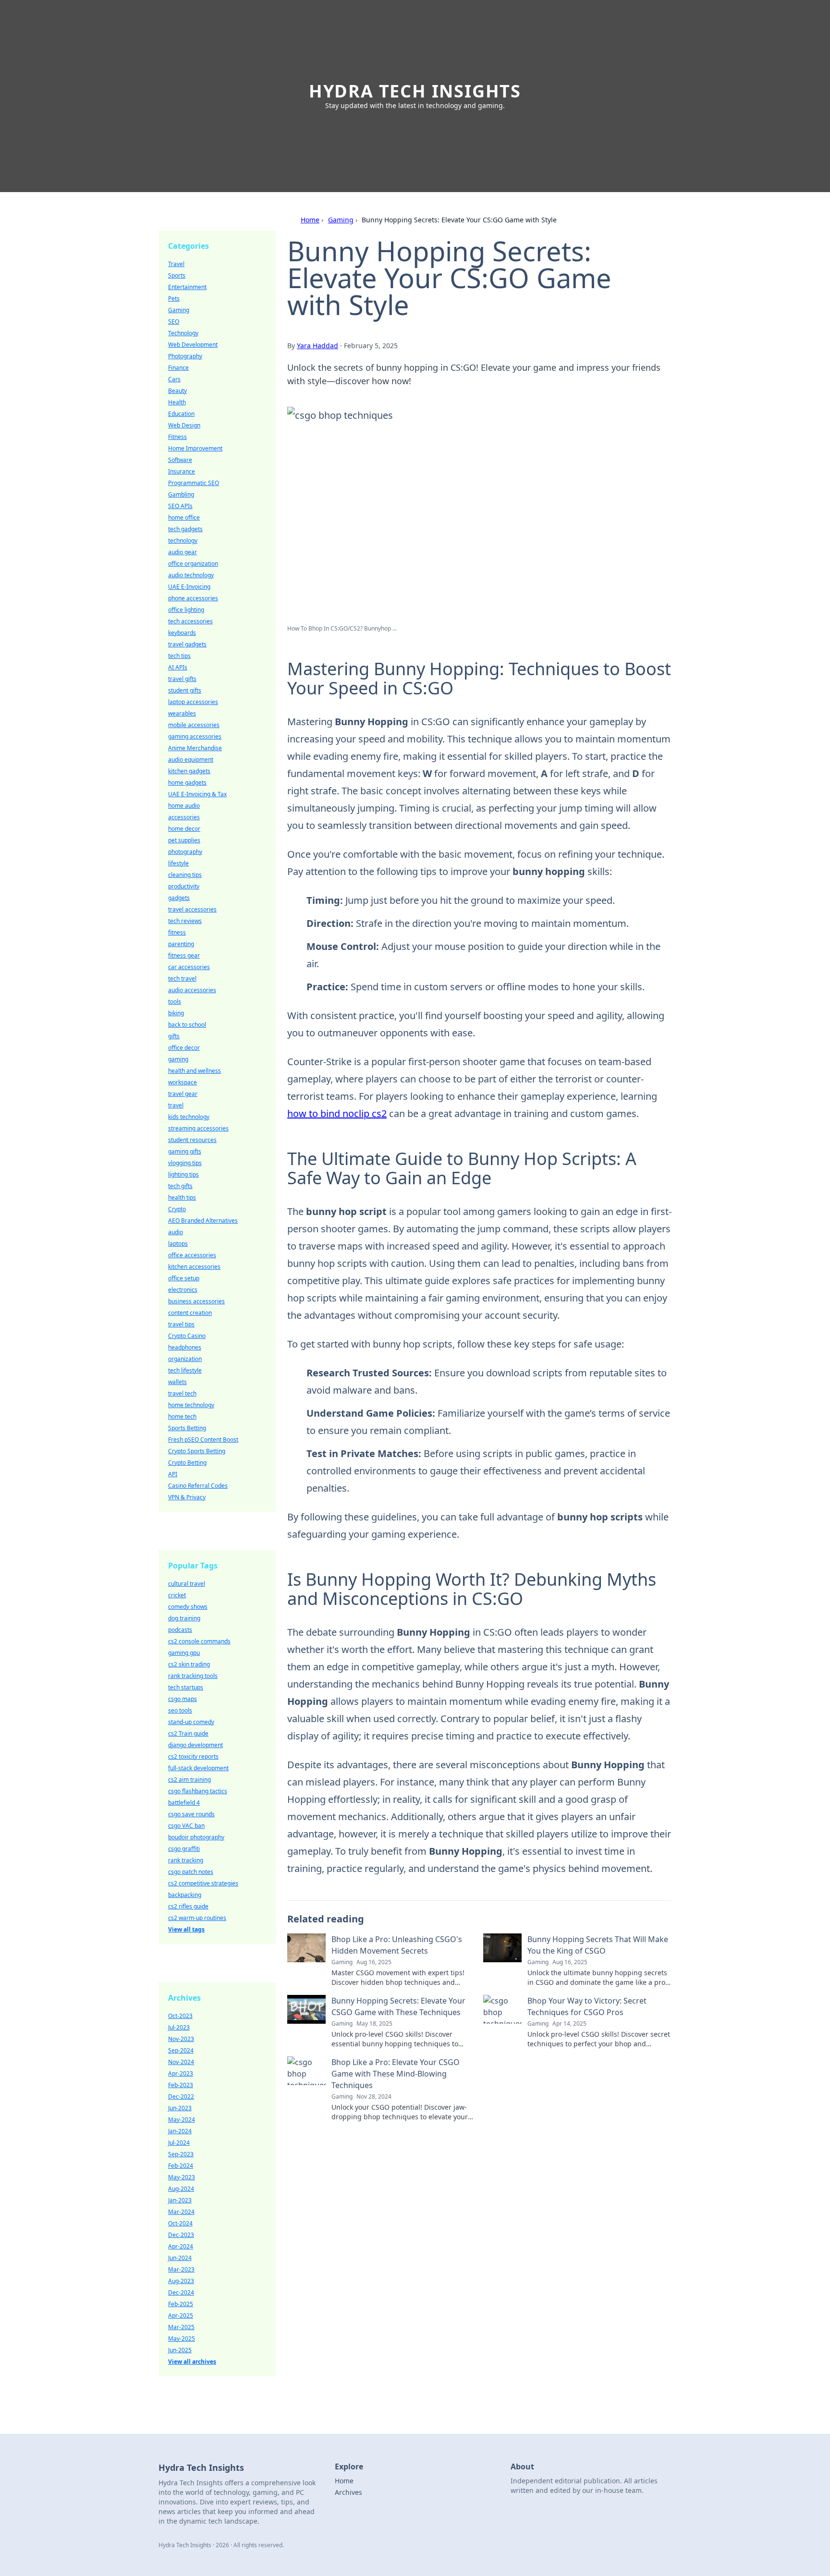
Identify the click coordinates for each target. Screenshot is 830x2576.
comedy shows (188, 1607)
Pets (174, 298)
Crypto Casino (187, 1336)
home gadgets (187, 783)
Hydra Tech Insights (415, 91)
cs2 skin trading (189, 1664)
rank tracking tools (193, 1676)
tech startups (186, 1687)
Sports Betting (187, 1428)
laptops (178, 1244)
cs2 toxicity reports (193, 1756)
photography (185, 852)
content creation (190, 1313)
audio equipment (191, 759)
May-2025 (182, 2339)
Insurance (182, 471)
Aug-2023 (181, 2281)
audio (176, 1232)
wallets (177, 1382)
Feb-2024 (181, 2166)
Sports (177, 275)
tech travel (182, 978)
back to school (187, 1025)
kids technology (189, 1117)
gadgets (179, 898)
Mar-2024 (181, 2212)
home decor (184, 829)
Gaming (341, 220)
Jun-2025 (180, 2350)
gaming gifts (185, 1151)
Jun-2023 (180, 2108)
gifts (174, 1036)
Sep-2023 (181, 2154)
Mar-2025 (181, 2327)
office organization (193, 564)
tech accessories (190, 621)
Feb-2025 (181, 2304)
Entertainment (187, 287)
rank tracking (186, 1860)
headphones (185, 1347)
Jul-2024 (179, 2143)
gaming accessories (195, 736)
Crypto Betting (187, 1463)
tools (175, 1002)
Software (180, 460)
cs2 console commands (199, 1641)
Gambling (181, 494)
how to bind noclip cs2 (337, 1113)
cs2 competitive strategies (203, 1883)
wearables (182, 713)
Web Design (184, 425)
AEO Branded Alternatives (203, 1221)
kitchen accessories (194, 1267)
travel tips (181, 1324)
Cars (174, 379)
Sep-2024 (181, 2050)
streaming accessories (198, 1128)
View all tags (186, 1929)
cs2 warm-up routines (197, 1918)
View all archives (192, 2362)
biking (176, 1013)
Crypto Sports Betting (197, 1451)
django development (195, 1745)
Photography (185, 356)
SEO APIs (180, 506)
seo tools (180, 1710)
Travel (176, 264)
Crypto (177, 1209)
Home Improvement (195, 448)
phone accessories (193, 598)
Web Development (193, 345)
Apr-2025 (181, 2315)
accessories (184, 817)
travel (176, 1105)
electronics (183, 1290)
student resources (192, 1140)
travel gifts (182, 679)
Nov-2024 (181, 2062)
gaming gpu (184, 1653)
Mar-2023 (181, 2269)
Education (181, 414)
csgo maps (183, 1699)
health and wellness (195, 1071)
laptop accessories (193, 702)
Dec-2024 (181, 2292)
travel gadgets (187, 644)
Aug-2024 (181, 2189)
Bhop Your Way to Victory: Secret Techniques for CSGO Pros (587, 2006)
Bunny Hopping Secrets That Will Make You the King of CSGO (598, 1945)
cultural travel (187, 1584)
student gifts (185, 690)
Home (310, 220)
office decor (184, 1048)
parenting (181, 944)
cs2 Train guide (188, 1733)
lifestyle (178, 863)
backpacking (185, 1895)
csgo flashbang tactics (198, 1791)
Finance (178, 368)
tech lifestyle (185, 1370)
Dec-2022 (181, 2096)
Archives (348, 2492)
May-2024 (182, 2120)
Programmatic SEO (194, 483)
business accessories (196, 1301)
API (173, 1474)
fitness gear (184, 955)
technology (183, 541)
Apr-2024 (181, 2246)
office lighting (186, 610)
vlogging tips (185, 1163)
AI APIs (178, 667)
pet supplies (184, 840)
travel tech (182, 1393)
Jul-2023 (179, 2027)
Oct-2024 (180, 2223)
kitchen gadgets (189, 771)
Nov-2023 (181, 2039)
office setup (184, 1278)
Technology (183, 333)
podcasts (180, 1630)
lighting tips (183, 1174)
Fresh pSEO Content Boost (203, 1440)
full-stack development (198, 1768)
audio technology (191, 575)
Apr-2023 (181, 2073)
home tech (182, 1416)
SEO (174, 322)
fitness (177, 932)
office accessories (192, 1255)
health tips (182, 1197)
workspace (183, 1082)
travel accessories (192, 909)
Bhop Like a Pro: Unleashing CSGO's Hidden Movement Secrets (397, 1945)
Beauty (177, 391)
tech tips (179, 656)
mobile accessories (194, 725)
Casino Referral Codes (198, 1486)
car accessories (189, 967)
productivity (184, 886)
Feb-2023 (181, 2085)
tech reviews (185, 921)
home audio (184, 806)
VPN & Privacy (187, 1497)
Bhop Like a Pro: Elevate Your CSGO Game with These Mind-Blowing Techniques (396, 2074)
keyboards (182, 633)
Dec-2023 (181, 2235)
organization (185, 1359)
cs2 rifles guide (188, 1906)
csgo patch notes (191, 1872)
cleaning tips (185, 875)
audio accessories (192, 990)
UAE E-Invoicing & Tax (197, 794)
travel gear (183, 1094)
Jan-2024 (180, 2131)
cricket (177, 1595)
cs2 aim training (189, 1780)
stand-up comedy (191, 1722)
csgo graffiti (184, 1849)
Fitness (177, 437)
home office (184, 517)
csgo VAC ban (186, 1826)
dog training (184, 1618)
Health (177, 402)
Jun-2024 (180, 2258)
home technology (191, 1405)
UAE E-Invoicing (189, 587)
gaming (178, 1059)
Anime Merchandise (195, 748)
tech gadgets (185, 529)
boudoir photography (196, 1837)
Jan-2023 (180, 2200)
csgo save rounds (191, 1814)
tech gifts (180, 1186)
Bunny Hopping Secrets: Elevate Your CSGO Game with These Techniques (398, 2006)
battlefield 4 (184, 1803)
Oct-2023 (180, 2016)
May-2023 (182, 2177)
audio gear (183, 552)
